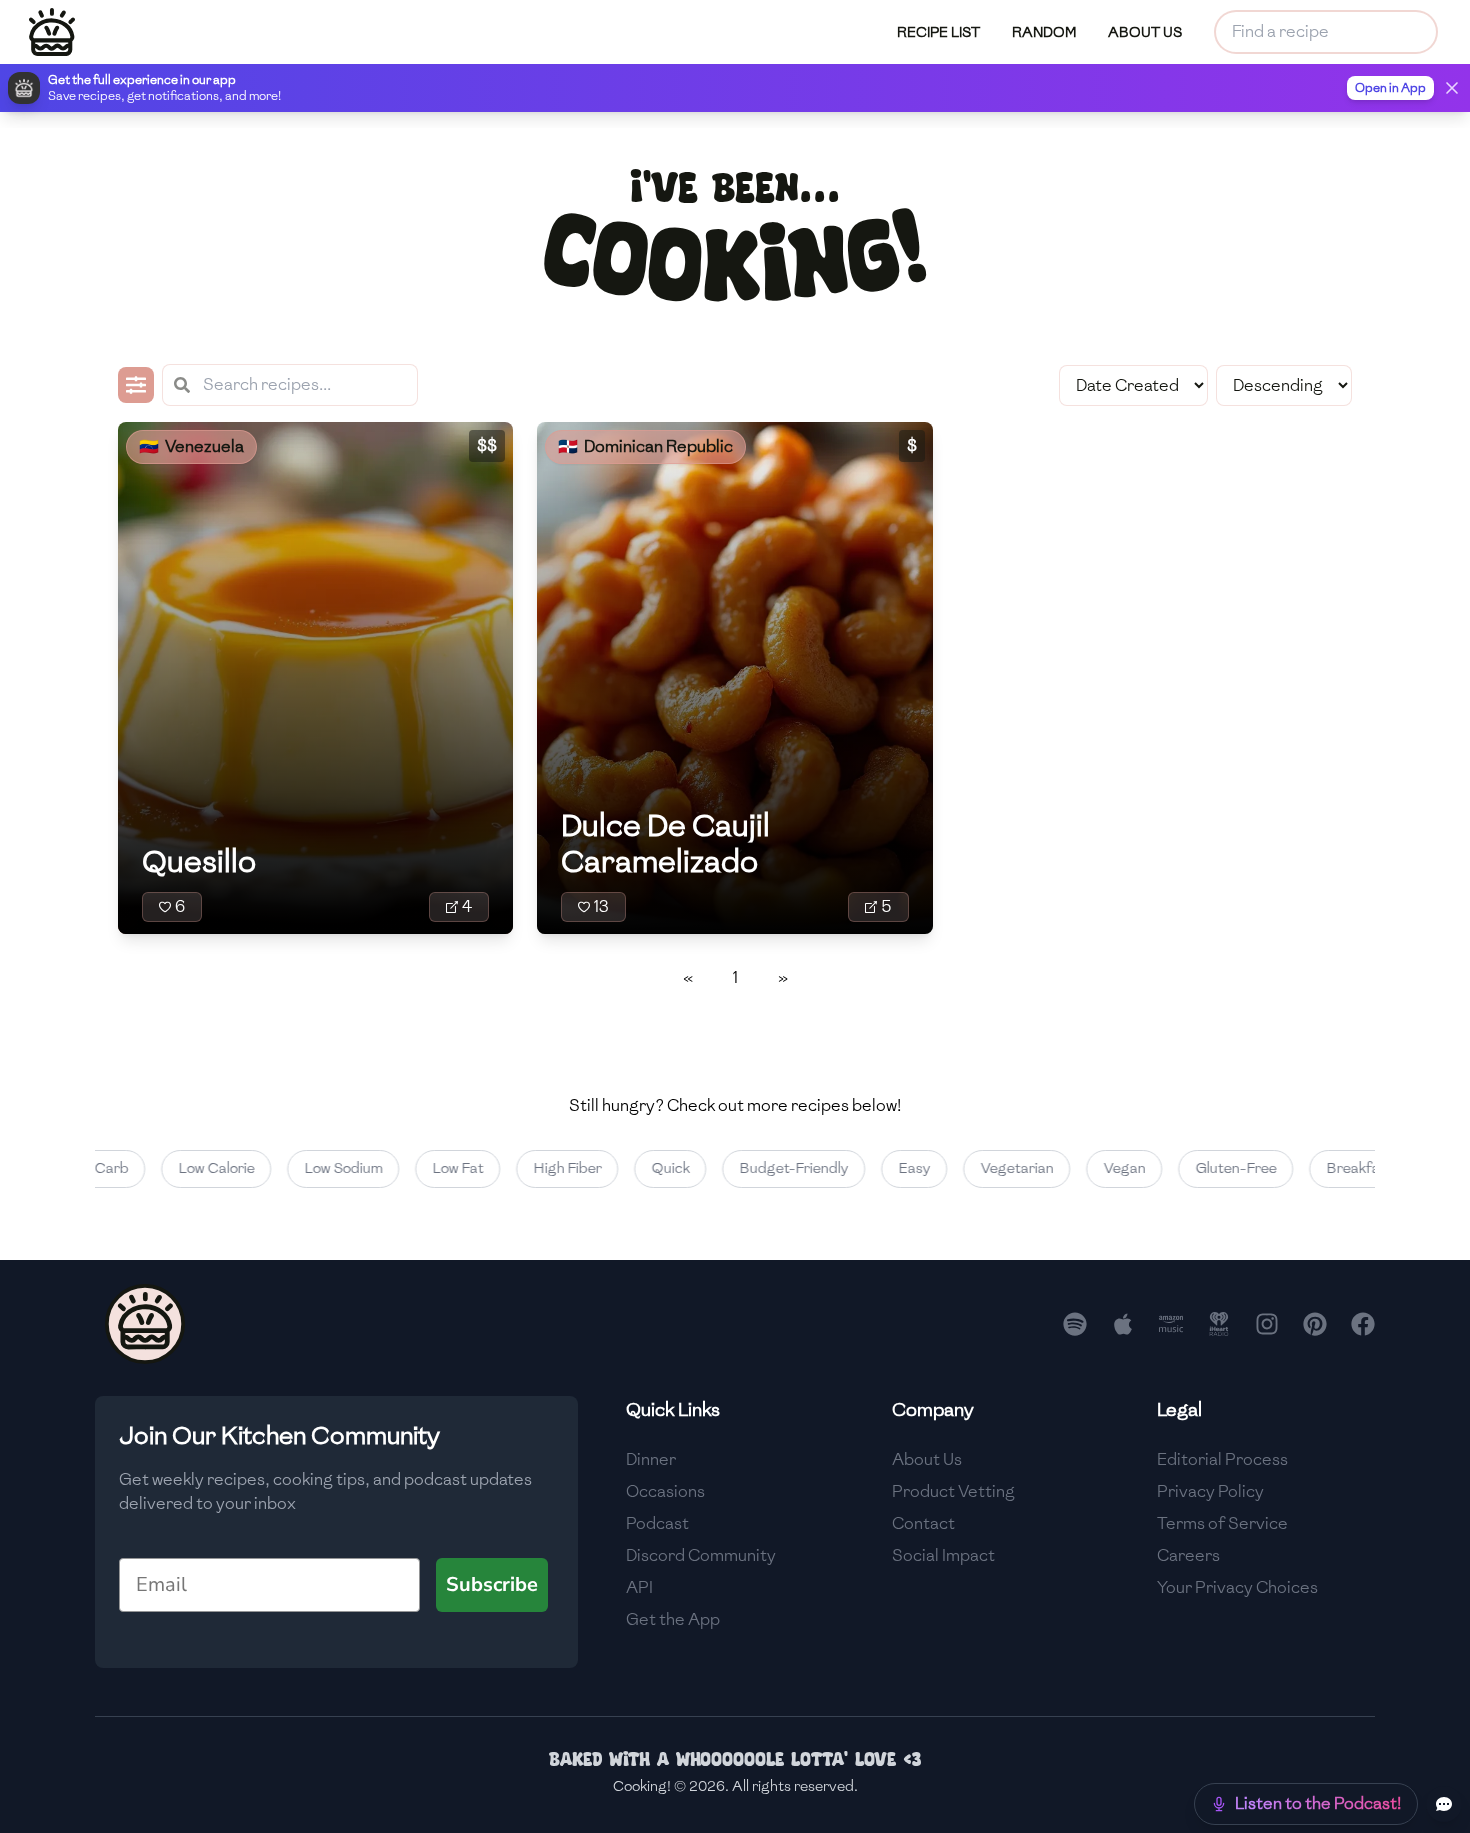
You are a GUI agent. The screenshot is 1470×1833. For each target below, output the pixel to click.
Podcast (657, 1523)
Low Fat (429, 1168)
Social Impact (943, 1555)
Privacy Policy (1210, 1491)
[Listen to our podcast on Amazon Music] (1171, 1324)
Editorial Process (1222, 1459)
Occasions (665, 1491)
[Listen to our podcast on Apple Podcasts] (1123, 1324)
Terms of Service (1222, 1523)
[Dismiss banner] (1452, 88)
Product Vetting (953, 1491)
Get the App (673, 1619)
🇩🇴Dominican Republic (645, 446)
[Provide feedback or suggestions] (1444, 1804)
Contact (923, 1523)
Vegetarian (988, 1168)
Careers (1188, 1555)
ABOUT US (1145, 32)
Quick (642, 1168)
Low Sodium (315, 1168)
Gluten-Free (1207, 1168)
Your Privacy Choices (1237, 1587)
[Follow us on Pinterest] (1315, 1324)
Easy (886, 1168)
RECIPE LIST (938, 32)
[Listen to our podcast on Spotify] (1075, 1324)
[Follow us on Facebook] (1363, 1324)
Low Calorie (188, 1168)
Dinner (651, 1459)
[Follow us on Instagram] (1267, 1324)
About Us (927, 1459)
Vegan (1096, 1168)
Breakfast (1331, 1168)
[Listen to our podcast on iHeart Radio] (1219, 1324)
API (639, 1587)
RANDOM (1044, 32)
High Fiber (539, 1168)
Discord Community (701, 1555)
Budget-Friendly (765, 1168)
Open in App (1390, 88)
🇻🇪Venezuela (191, 446)
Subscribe (492, 1584)
